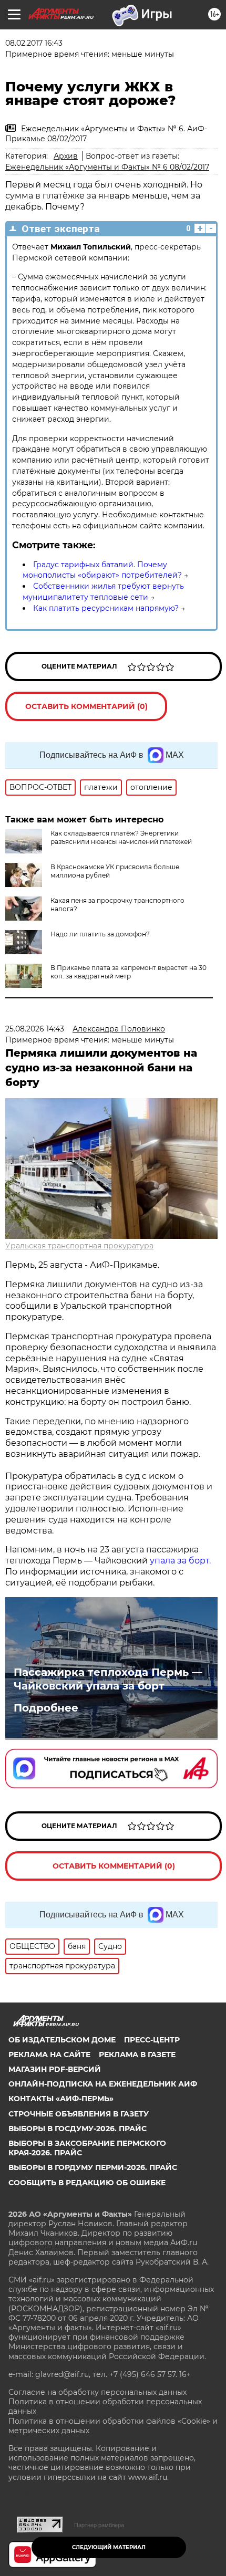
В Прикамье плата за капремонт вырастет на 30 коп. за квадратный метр (129, 972)
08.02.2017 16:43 (34, 43)
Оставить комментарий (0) (86, 706)
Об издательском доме (62, 2040)
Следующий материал (109, 2547)
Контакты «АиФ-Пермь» (61, 2099)
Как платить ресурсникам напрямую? (106, 608)
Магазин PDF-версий (55, 2069)
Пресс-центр (152, 2040)
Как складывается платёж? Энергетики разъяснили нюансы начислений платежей (121, 837)
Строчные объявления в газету (79, 2114)
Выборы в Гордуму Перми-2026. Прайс (93, 2167)
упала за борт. (180, 1561)
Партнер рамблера (99, 2525)
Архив (66, 156)
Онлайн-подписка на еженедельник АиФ (103, 2084)
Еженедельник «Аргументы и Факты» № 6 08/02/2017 (107, 167)
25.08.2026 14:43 (35, 1029)
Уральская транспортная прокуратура (79, 1246)
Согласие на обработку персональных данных (97, 2392)
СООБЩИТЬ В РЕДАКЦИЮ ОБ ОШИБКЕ (87, 2183)
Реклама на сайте (49, 2054)
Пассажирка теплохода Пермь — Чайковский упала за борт (108, 1679)
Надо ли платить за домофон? (100, 934)
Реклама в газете (137, 2054)
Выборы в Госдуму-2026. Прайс (78, 2129)
